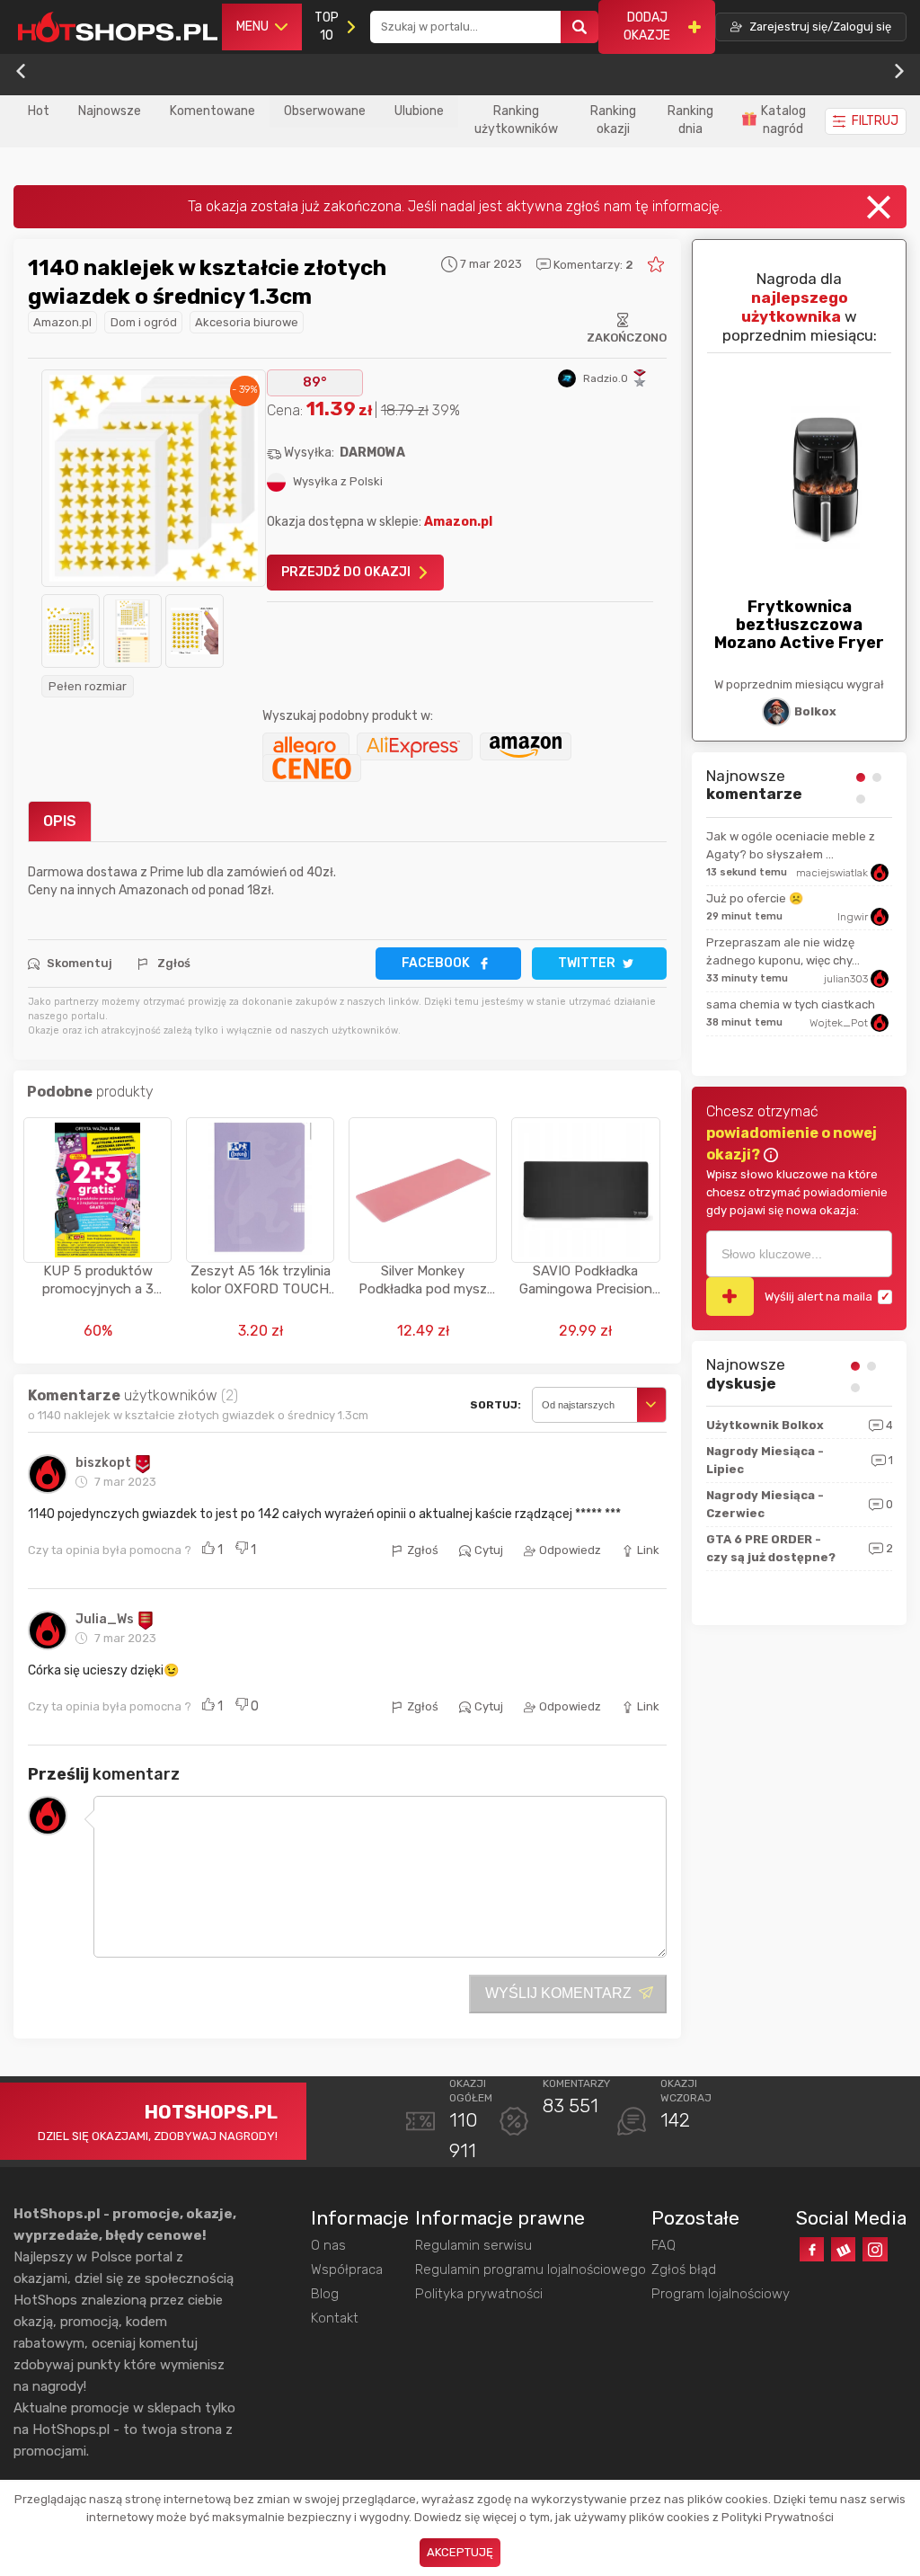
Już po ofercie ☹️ (755, 898)
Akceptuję (460, 2552)
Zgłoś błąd (684, 2270)
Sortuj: (495, 1405)
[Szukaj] (579, 27)
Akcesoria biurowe (247, 322)
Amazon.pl (62, 322)
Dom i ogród (144, 322)
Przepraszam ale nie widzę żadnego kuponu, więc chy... (783, 951)
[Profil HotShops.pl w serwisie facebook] (812, 2249)
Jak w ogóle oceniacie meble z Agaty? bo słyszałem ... (791, 845)
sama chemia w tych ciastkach (791, 1004)
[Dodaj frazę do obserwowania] (730, 1297)
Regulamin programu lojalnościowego (531, 2270)
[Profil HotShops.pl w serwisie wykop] (843, 2249)
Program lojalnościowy (721, 2294)
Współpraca (347, 2270)
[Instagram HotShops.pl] (875, 2249)
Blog (325, 2294)
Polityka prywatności (479, 2294)
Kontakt (335, 2318)
